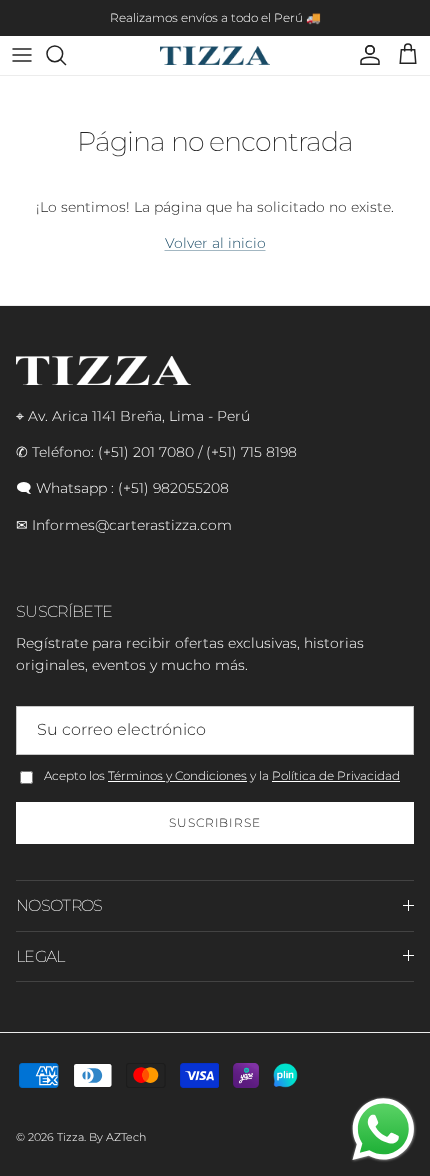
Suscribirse (215, 822)
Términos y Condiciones (177, 775)
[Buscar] (66, 55)
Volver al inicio (215, 243)
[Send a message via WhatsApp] (383, 1129)
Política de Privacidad (336, 775)
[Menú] (22, 55)
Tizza (70, 1137)
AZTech (126, 1137)
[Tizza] (215, 55)
